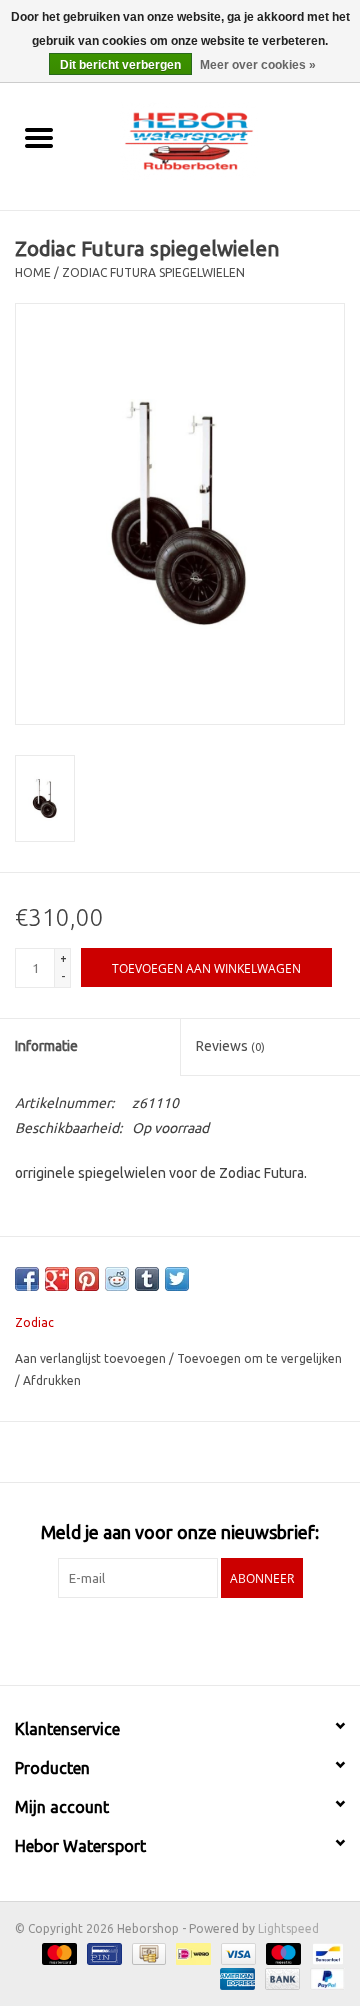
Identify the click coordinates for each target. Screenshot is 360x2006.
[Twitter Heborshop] (163, 1639)
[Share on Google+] (57, 1279)
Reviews (230, 1046)
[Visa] (236, 1953)
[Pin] (102, 1953)
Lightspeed (288, 1928)
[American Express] (235, 1978)
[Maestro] (281, 1953)
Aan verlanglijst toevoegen (92, 1358)
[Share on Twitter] (177, 1279)
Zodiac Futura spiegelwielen (153, 272)
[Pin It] (87, 1279)
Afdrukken (52, 1380)
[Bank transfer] (280, 1978)
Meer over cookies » (258, 65)
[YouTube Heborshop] (198, 1639)
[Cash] (147, 1953)
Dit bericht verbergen (120, 65)
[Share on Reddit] (117, 1279)
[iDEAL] (191, 1953)
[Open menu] (39, 137)
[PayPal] (324, 1978)
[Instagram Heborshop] (233, 1639)
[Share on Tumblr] (147, 1279)
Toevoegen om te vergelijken (259, 1358)
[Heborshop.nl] (219, 139)
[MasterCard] (57, 1953)
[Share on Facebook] (27, 1279)
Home (33, 272)
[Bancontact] (324, 1953)
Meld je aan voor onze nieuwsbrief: (180, 1532)
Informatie (46, 1046)
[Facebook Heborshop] (128, 1639)
